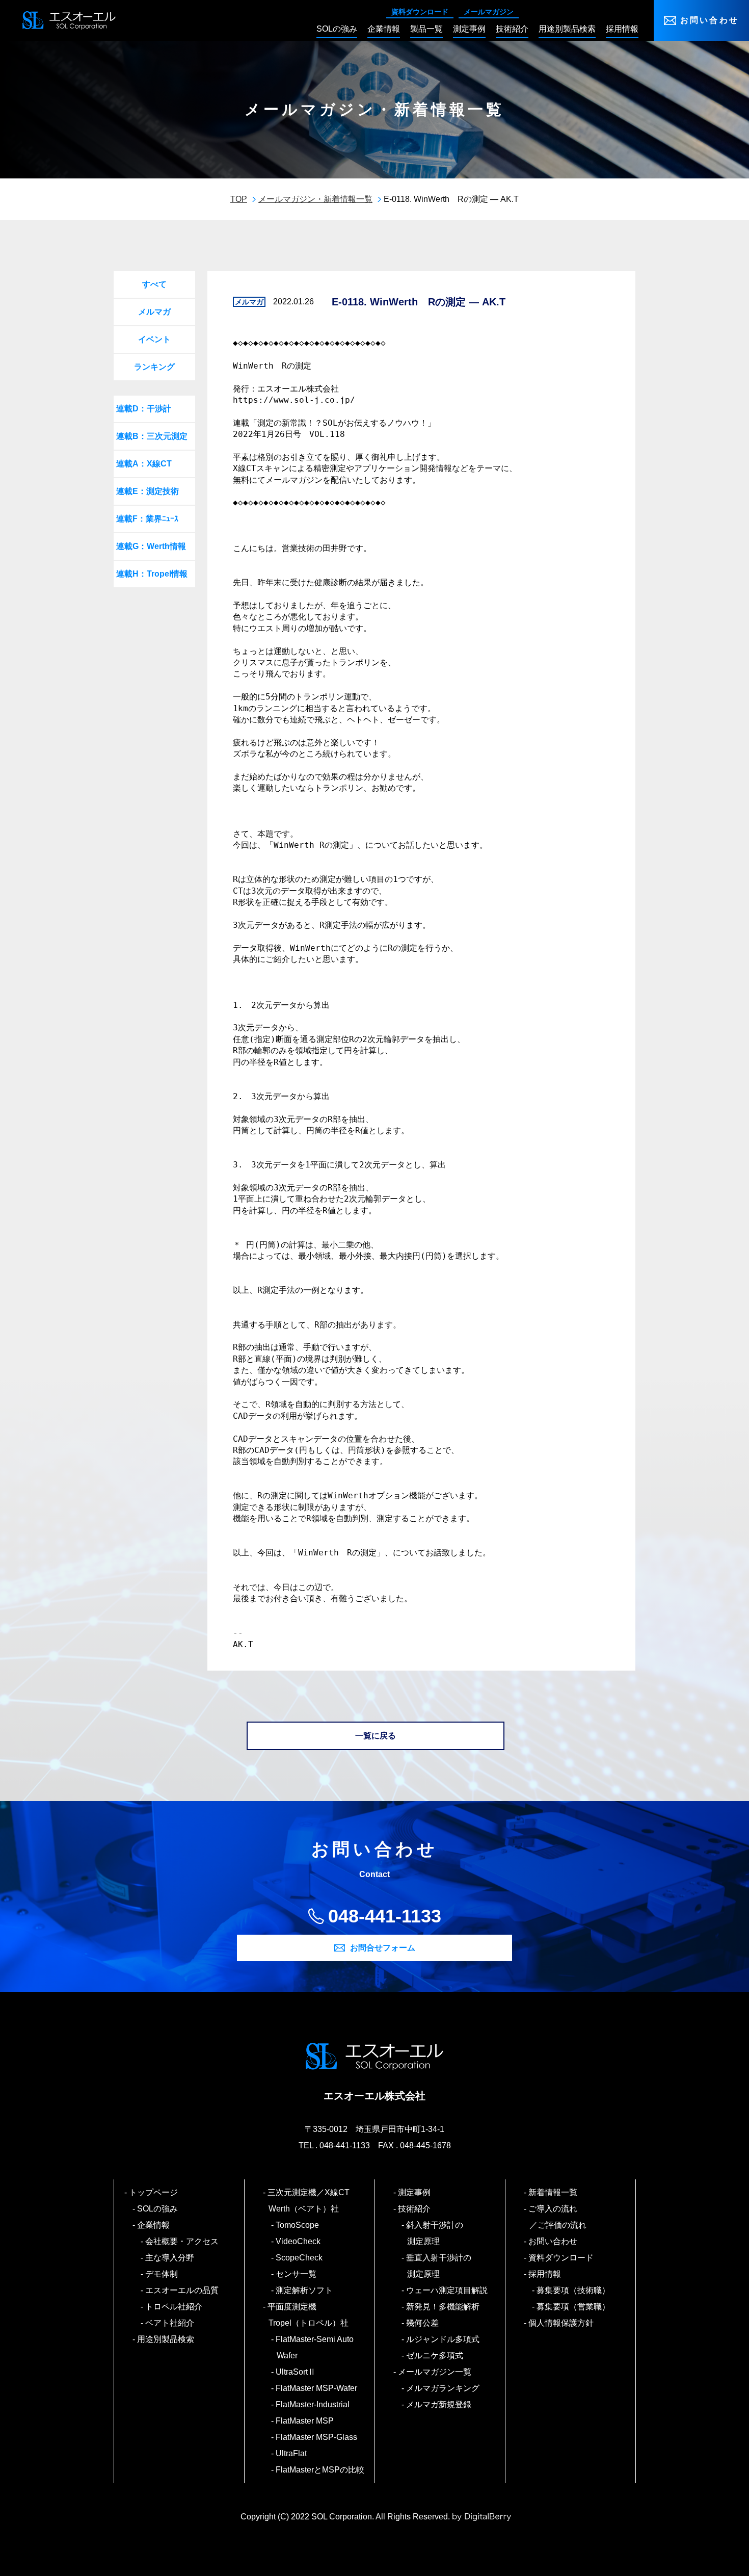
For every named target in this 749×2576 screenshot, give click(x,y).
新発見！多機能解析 (443, 2307)
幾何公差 (423, 2323)
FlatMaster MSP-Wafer (317, 2388)
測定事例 (415, 2192)
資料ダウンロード (420, 12)
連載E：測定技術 (148, 491)
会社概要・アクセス (182, 2241)
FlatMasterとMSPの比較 (320, 2470)
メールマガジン (489, 12)
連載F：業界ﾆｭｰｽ (147, 519)
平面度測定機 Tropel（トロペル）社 (309, 2315)
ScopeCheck (300, 2258)
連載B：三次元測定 (152, 436)
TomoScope (298, 2225)
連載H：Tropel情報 (152, 574)
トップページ (154, 2192)
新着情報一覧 (553, 2192)
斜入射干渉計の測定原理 (435, 2233)
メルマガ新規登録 (439, 2404)
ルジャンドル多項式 (443, 2339)
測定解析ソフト (305, 2290)
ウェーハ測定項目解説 (447, 2290)
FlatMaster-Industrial (313, 2404)
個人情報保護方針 (561, 2323)
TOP (239, 199)
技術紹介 (415, 2209)
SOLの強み (158, 2209)
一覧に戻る (376, 1736)
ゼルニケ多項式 (435, 2356)
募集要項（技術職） (574, 2290)
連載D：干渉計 (144, 409)
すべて (154, 284)
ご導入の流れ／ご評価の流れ (558, 2217)
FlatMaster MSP (305, 2421)
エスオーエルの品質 (182, 2290)
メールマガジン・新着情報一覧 (315, 199)
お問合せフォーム (383, 1948)
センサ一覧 (297, 2274)
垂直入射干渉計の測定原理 (439, 2266)
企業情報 (154, 2225)
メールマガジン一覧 (435, 2372)
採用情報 (545, 2274)
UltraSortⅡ (296, 2372)
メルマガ (154, 312)
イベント (154, 339)
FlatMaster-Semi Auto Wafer (315, 2347)
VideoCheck (299, 2241)
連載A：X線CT (144, 464)
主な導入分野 (170, 2258)
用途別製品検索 (166, 2339)
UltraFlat (292, 2453)
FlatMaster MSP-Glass (317, 2437)
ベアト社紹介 (170, 2323)
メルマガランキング (443, 2388)
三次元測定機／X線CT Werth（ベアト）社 (313, 2201)
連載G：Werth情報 (151, 546)
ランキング (154, 367)
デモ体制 (162, 2274)
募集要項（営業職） (574, 2307)
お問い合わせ (710, 20)
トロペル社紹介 (174, 2307)
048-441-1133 (385, 1916)
